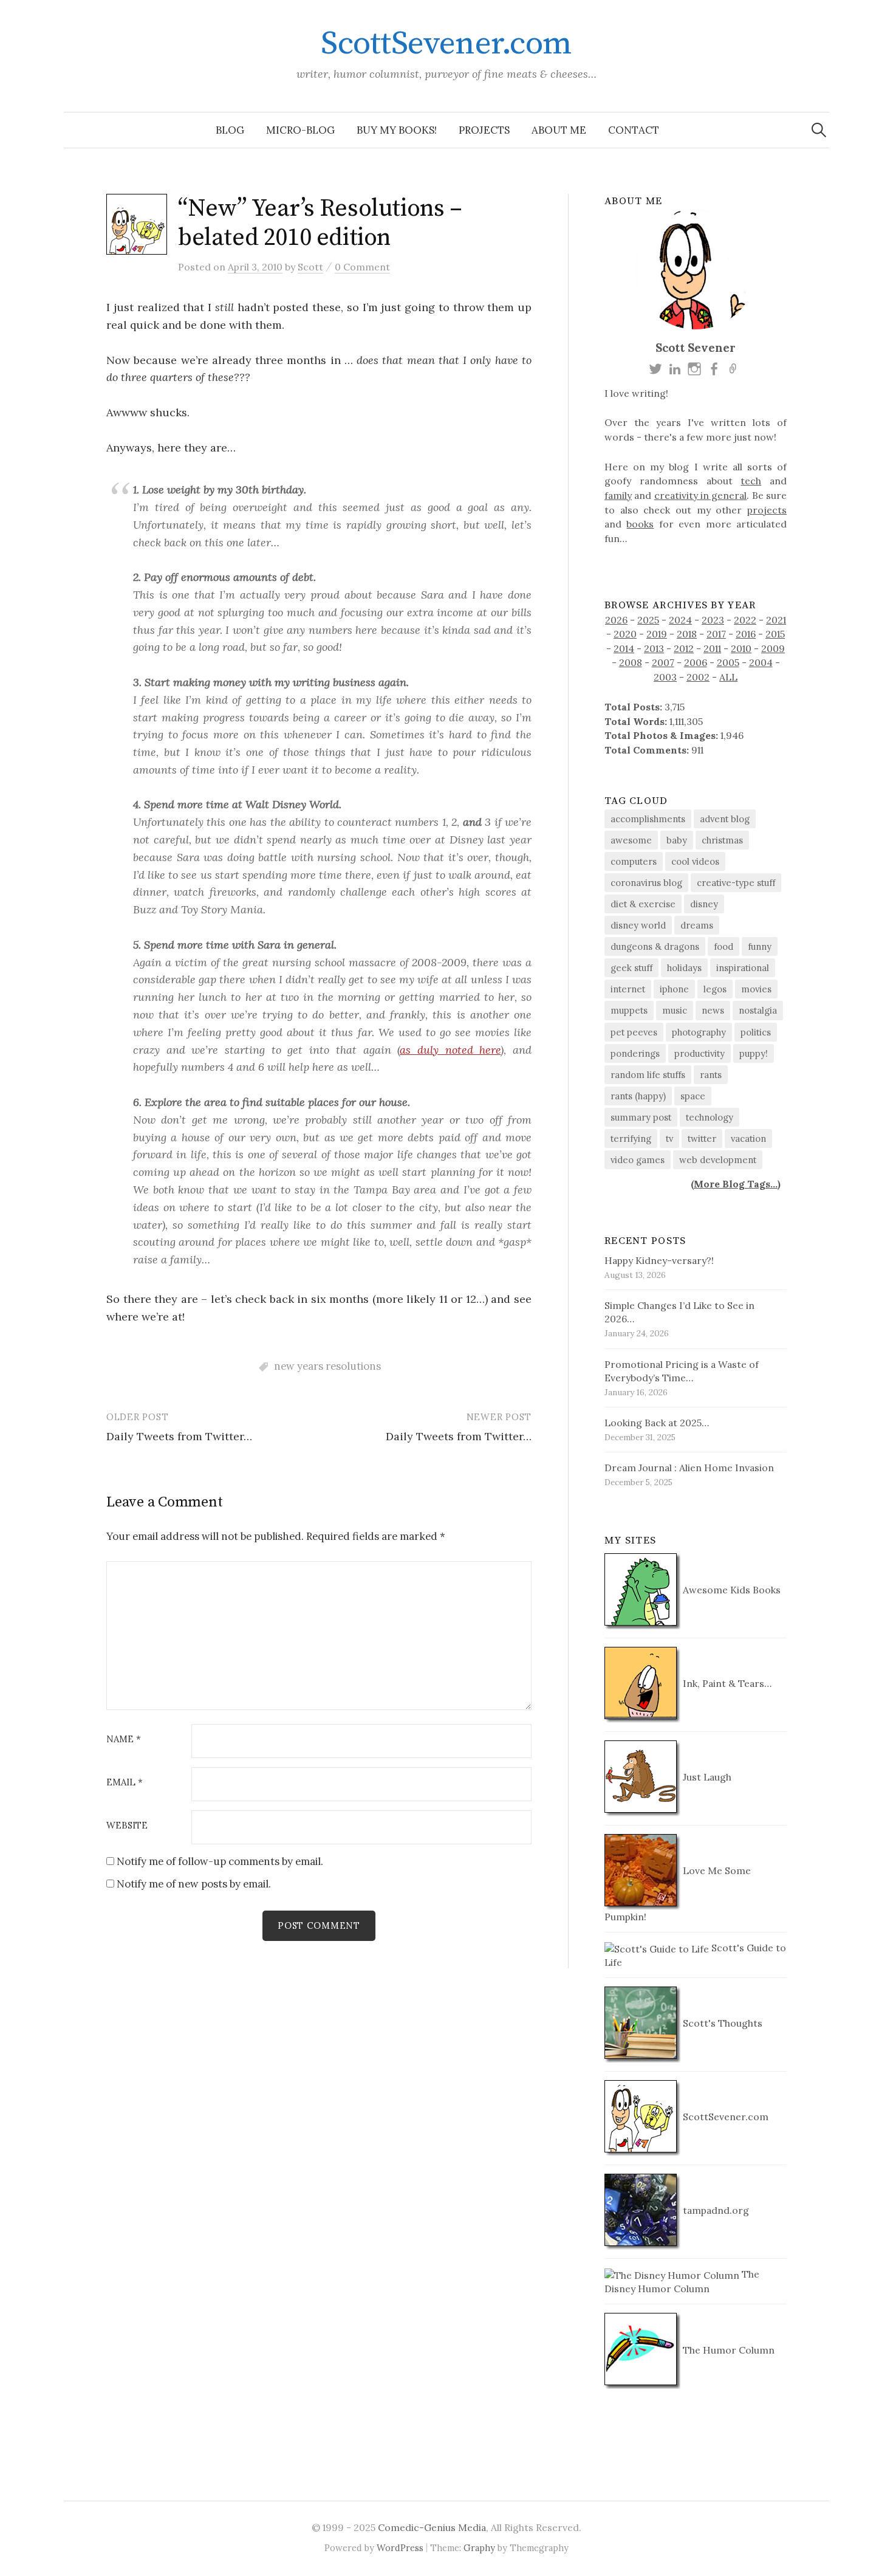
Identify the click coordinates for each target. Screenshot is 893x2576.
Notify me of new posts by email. (194, 1884)
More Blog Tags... (736, 1184)
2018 (687, 634)
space (693, 1096)
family (618, 495)
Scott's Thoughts (721, 2023)
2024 (680, 620)
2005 (728, 662)
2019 (657, 634)
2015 (775, 634)
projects (767, 510)
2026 (616, 620)
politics (756, 1032)
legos (715, 989)
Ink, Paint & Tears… (726, 1683)
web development (718, 1160)
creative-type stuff (736, 883)
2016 (746, 634)
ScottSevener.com (446, 44)
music (675, 1010)
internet (628, 989)
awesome (631, 840)
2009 (773, 648)
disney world (638, 925)
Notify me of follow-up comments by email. (220, 1861)
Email (125, 1783)
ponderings (635, 1053)
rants (711, 1075)
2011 (712, 648)
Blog (230, 130)
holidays (684, 968)
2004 (761, 662)
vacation (748, 1139)
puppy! (754, 1053)
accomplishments (648, 819)
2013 (654, 648)
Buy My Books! (397, 130)
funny (760, 946)
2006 (696, 662)
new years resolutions (327, 1366)
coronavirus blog (646, 883)
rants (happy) (638, 1096)
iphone (674, 989)
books (640, 524)
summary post (641, 1117)
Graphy (479, 2548)
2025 (648, 620)
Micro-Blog (300, 130)
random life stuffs (648, 1075)
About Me (559, 130)
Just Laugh (706, 1777)
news (713, 1010)
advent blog (725, 819)
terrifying (631, 1139)
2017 (716, 634)
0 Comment (362, 267)
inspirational (743, 968)
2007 (663, 662)
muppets (629, 1010)
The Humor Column (727, 2350)
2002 (698, 677)
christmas (722, 840)
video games (638, 1160)
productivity (700, 1053)
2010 (741, 648)
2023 (713, 620)
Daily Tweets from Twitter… (179, 1436)
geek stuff (631, 968)
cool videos (695, 861)
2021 (776, 620)
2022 (745, 620)
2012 (684, 648)
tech (751, 481)
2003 (665, 677)
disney (704, 904)
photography (699, 1032)
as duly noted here (450, 1050)
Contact (634, 130)
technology (710, 1117)
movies (756, 989)
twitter (702, 1139)
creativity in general (701, 495)
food (724, 946)
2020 (625, 634)
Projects (484, 130)
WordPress (400, 2548)
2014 (624, 648)
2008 (631, 662)
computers (634, 861)
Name (124, 1740)
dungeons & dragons (655, 946)
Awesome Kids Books (730, 1590)
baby (677, 840)
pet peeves (634, 1032)
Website (127, 1826)
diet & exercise (643, 904)
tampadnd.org (715, 2210)
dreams (697, 925)
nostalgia (758, 1010)
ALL (728, 677)
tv (669, 1139)
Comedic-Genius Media (432, 2527)
